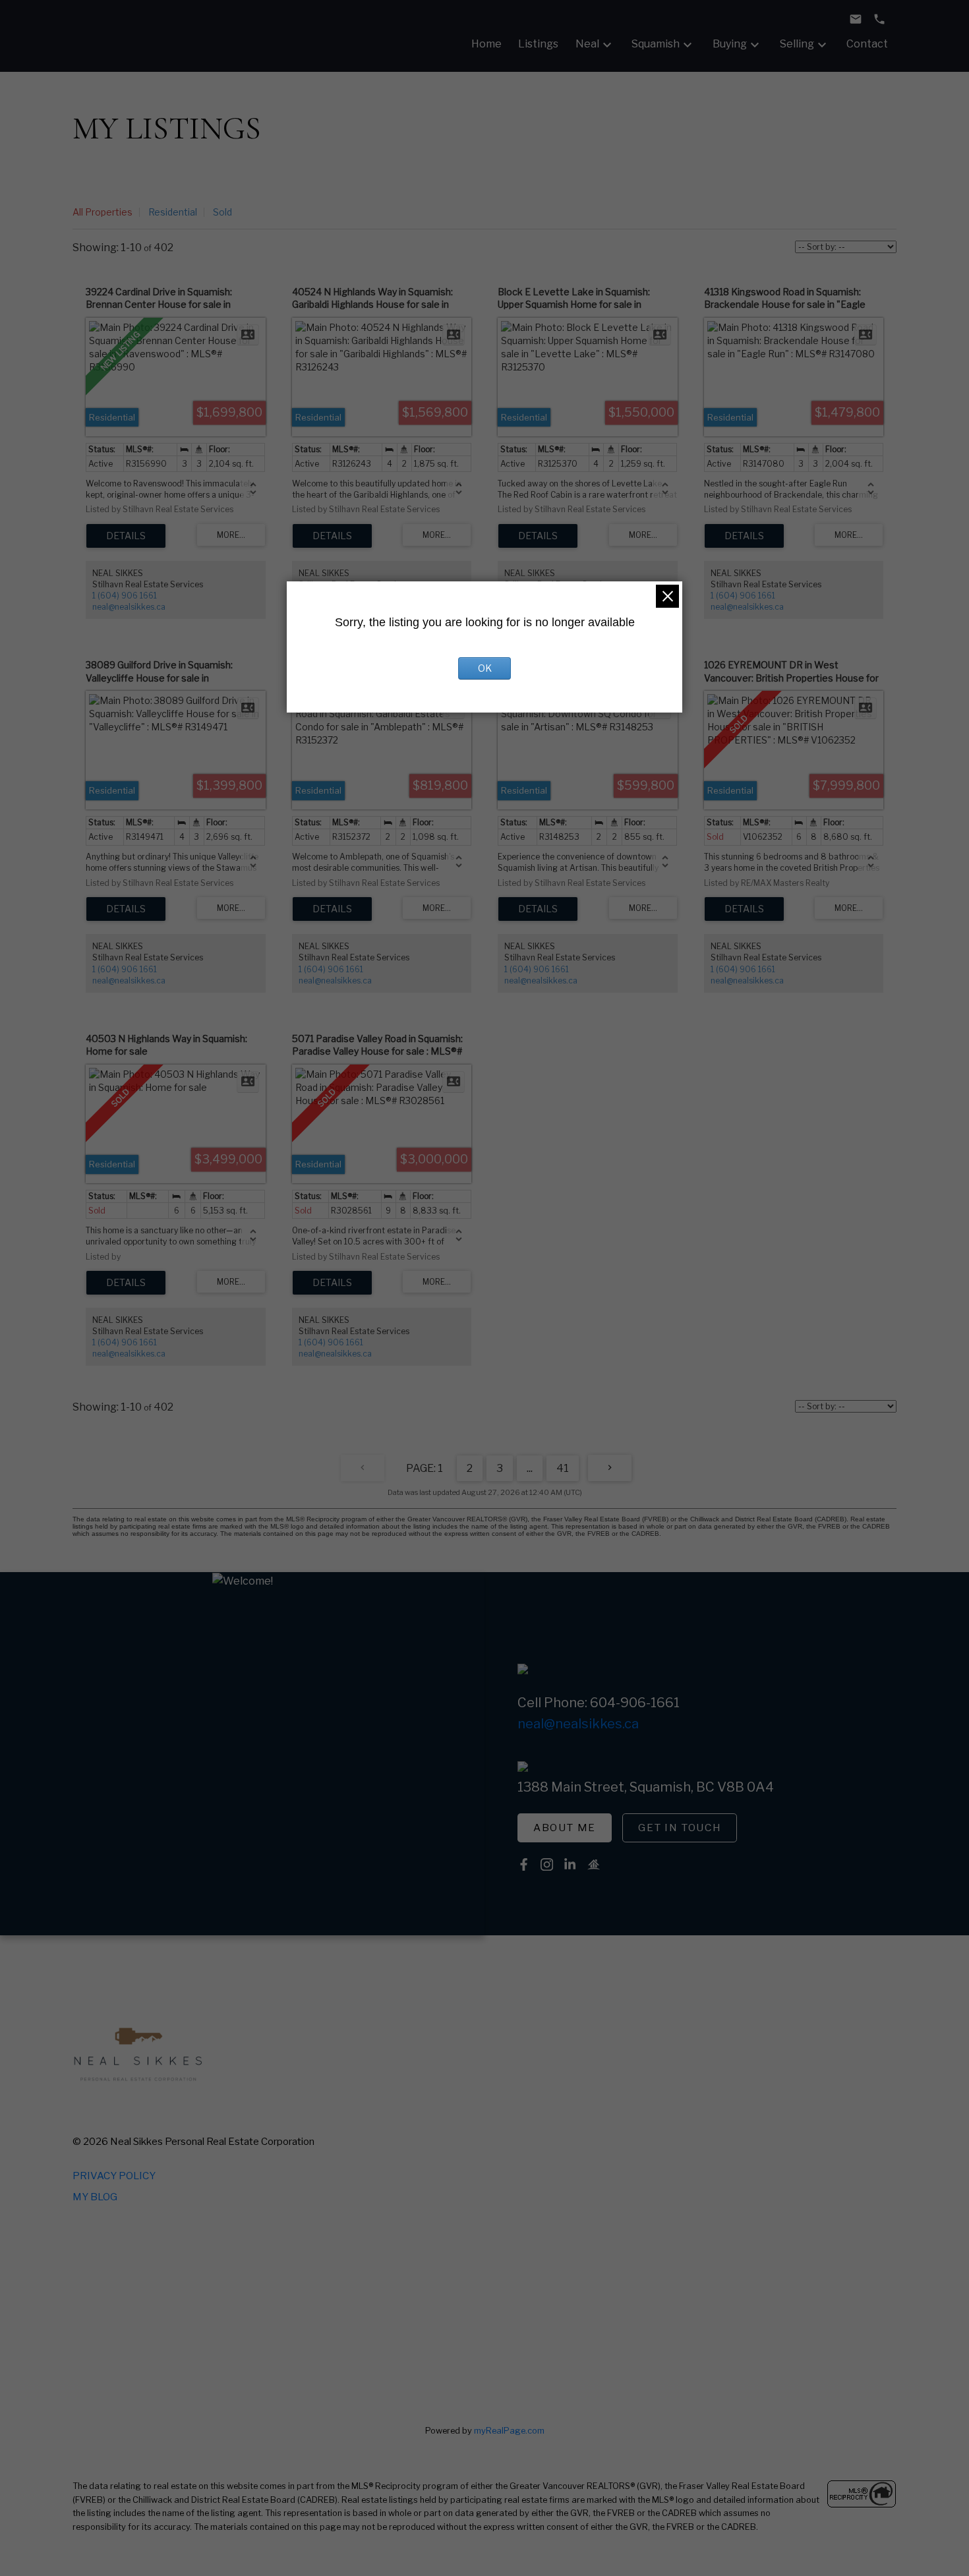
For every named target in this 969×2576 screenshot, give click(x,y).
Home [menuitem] (486, 44)
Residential (173, 212)
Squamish (656, 44)
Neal (587, 44)
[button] (565, 1828)
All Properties (103, 212)
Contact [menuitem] (867, 44)
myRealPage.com (509, 2431)
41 (563, 1468)
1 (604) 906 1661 (125, 596)
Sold (222, 212)
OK (485, 668)
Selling (797, 44)
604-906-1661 (635, 1703)
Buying (730, 44)
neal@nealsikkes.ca (129, 607)
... (530, 1468)
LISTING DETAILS (126, 536)
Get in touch (680, 1828)
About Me (565, 1828)
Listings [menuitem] (538, 44)
